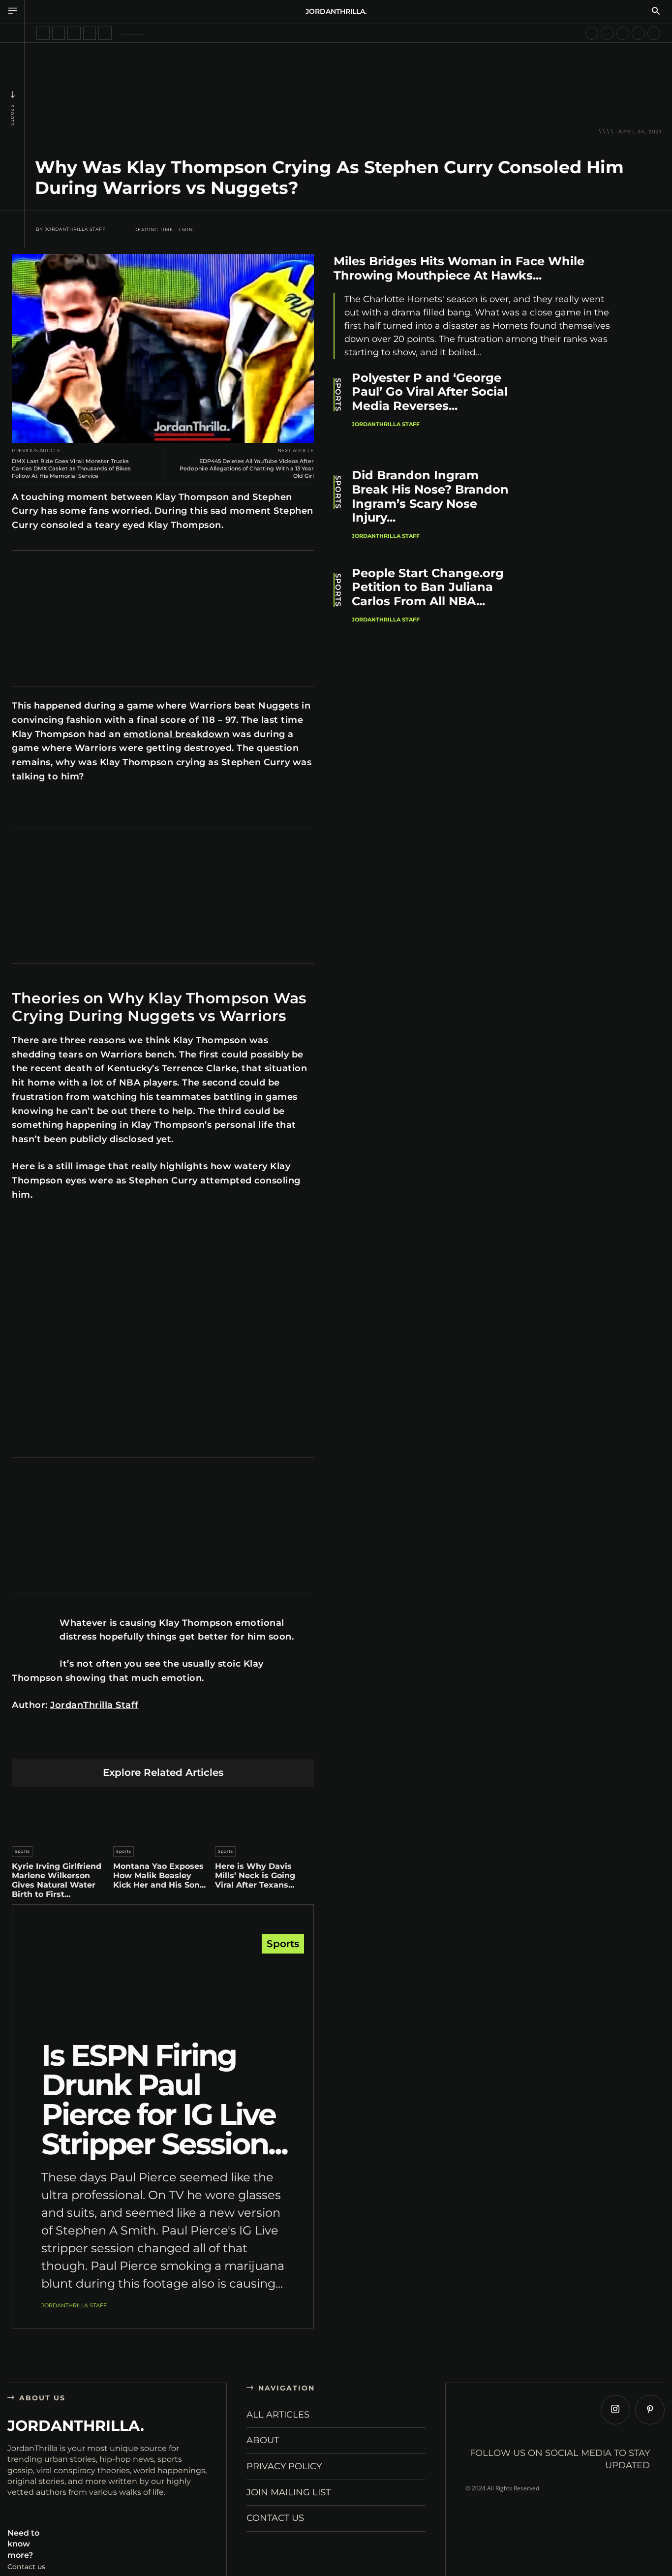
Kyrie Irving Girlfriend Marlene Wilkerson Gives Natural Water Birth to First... (57, 1880)
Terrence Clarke (199, 1068)
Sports (12, 115)
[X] (94, 1743)
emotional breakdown (177, 734)
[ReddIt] (163, 1743)
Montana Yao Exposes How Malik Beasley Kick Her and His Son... (159, 1876)
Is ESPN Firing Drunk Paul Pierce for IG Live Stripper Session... (164, 2099)
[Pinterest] (117, 1743)
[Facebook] (71, 1743)
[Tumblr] (186, 1743)
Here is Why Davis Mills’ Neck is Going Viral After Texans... (255, 1876)
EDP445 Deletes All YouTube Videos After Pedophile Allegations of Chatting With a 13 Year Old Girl (247, 468)
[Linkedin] (140, 1743)
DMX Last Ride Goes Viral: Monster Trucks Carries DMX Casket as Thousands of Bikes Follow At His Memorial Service (71, 468)
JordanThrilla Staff (75, 229)
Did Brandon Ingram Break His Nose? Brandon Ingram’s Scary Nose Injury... (430, 496)
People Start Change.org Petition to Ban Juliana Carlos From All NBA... (428, 587)
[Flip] (232, 1743)
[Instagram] (615, 2410)
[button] (656, 12)
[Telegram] (209, 1743)
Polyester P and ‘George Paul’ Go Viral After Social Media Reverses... (430, 392)
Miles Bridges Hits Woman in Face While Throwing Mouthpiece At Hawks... (459, 268)
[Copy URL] (256, 1743)
